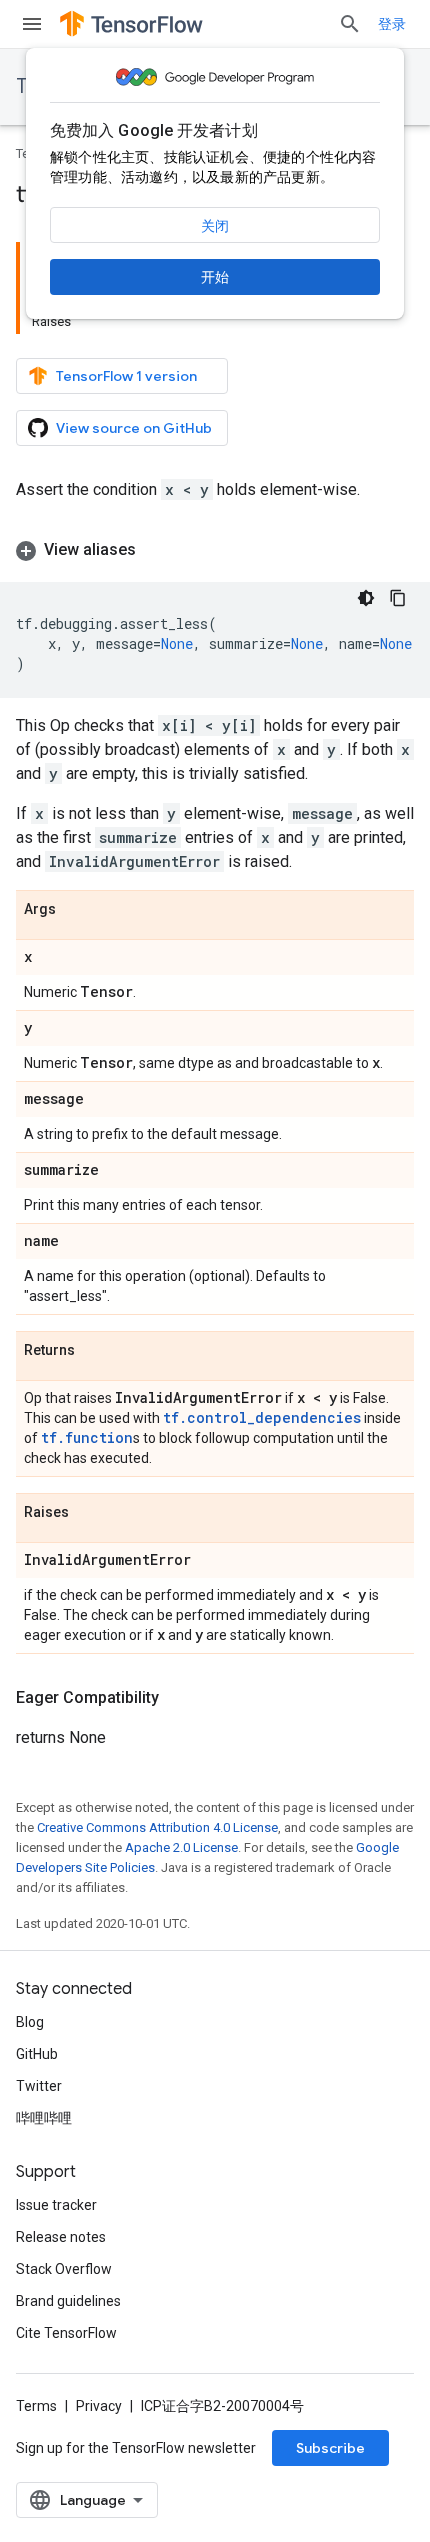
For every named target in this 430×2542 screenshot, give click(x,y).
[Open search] (350, 24)
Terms (36, 2406)
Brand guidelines (68, 2301)
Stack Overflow (64, 2269)
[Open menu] (32, 24)
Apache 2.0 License (181, 1847)
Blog (30, 2022)
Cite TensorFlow (66, 2333)
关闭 (215, 226)
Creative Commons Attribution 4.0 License (157, 1827)
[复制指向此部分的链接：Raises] (89, 1513)
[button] (215, 550)
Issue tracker (56, 2205)
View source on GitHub (134, 428)
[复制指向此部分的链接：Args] (76, 910)
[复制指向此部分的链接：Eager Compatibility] (179, 1698)
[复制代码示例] (398, 598)
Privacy (99, 2406)
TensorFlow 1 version (126, 376)
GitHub (37, 2054)
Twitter (39, 2086)
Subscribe (330, 2448)
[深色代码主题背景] (366, 598)
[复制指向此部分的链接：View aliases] (156, 550)
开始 (215, 277)
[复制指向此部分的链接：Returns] (95, 1351)
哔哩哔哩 (44, 2118)
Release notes (61, 2237)
